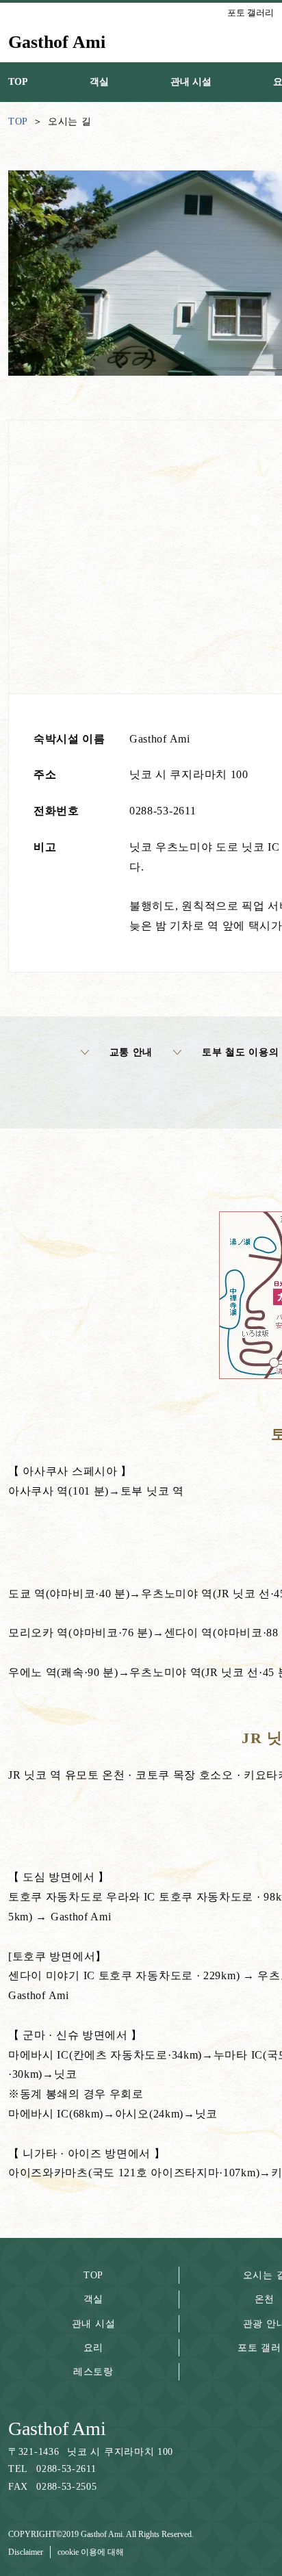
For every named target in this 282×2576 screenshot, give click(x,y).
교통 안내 (131, 1052)
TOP (93, 2275)
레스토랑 (93, 2372)
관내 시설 (94, 2324)
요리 (93, 2348)
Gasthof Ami (57, 2429)
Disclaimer (26, 2552)
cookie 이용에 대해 (91, 2552)
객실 (93, 2299)
